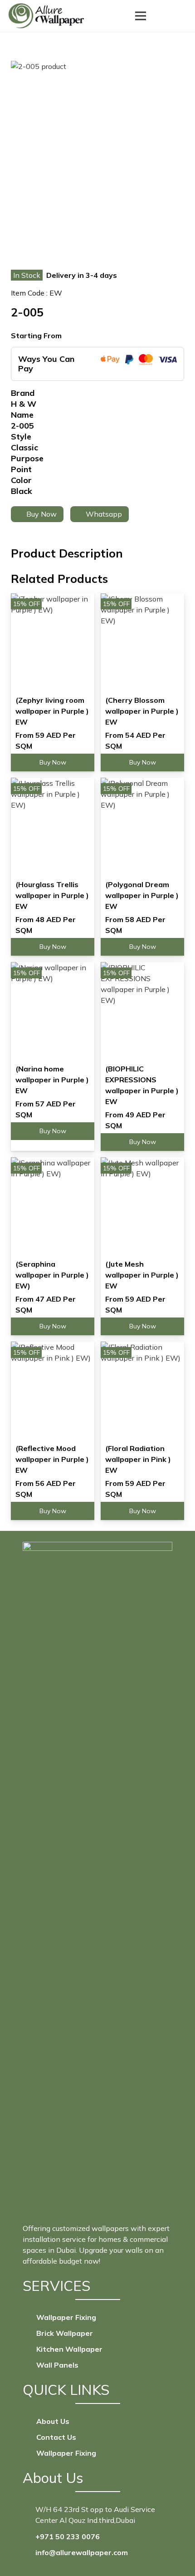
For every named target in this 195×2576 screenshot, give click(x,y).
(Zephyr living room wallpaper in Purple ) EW (52, 711)
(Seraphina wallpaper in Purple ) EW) (52, 1275)
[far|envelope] (29, 2552)
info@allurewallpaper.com (82, 2552)
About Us (53, 2421)
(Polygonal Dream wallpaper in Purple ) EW (142, 895)
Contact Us (56, 2437)
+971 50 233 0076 (68, 2537)
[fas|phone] (29, 2537)
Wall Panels (57, 2365)
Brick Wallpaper (65, 2333)
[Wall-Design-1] (46, 16)
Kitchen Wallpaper (69, 2349)
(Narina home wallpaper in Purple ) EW (52, 1080)
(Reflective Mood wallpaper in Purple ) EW (52, 1459)
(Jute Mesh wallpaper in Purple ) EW (142, 1275)
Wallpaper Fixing (66, 2317)
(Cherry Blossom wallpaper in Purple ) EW (142, 711)
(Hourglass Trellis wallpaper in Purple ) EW (52, 895)
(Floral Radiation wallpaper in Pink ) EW (138, 1459)
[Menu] (141, 16)
